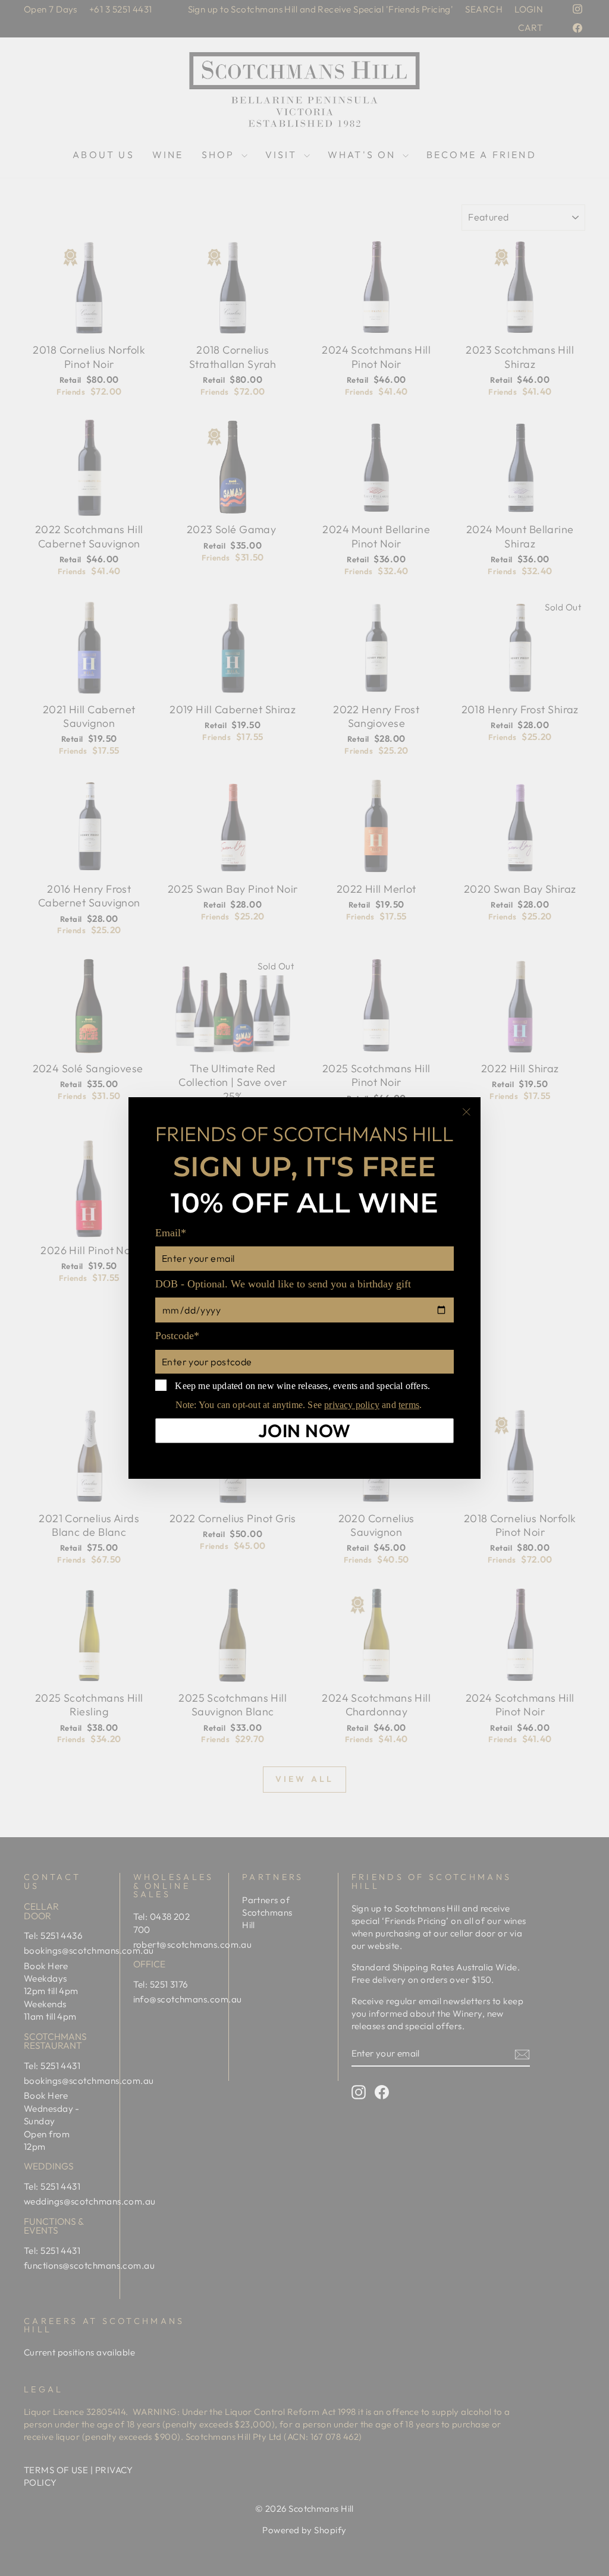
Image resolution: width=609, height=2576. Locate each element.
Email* (171, 1233)
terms (409, 1405)
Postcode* (177, 1336)
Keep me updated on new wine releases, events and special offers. (301, 1386)
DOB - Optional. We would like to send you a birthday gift (283, 1284)
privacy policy (352, 1405)
